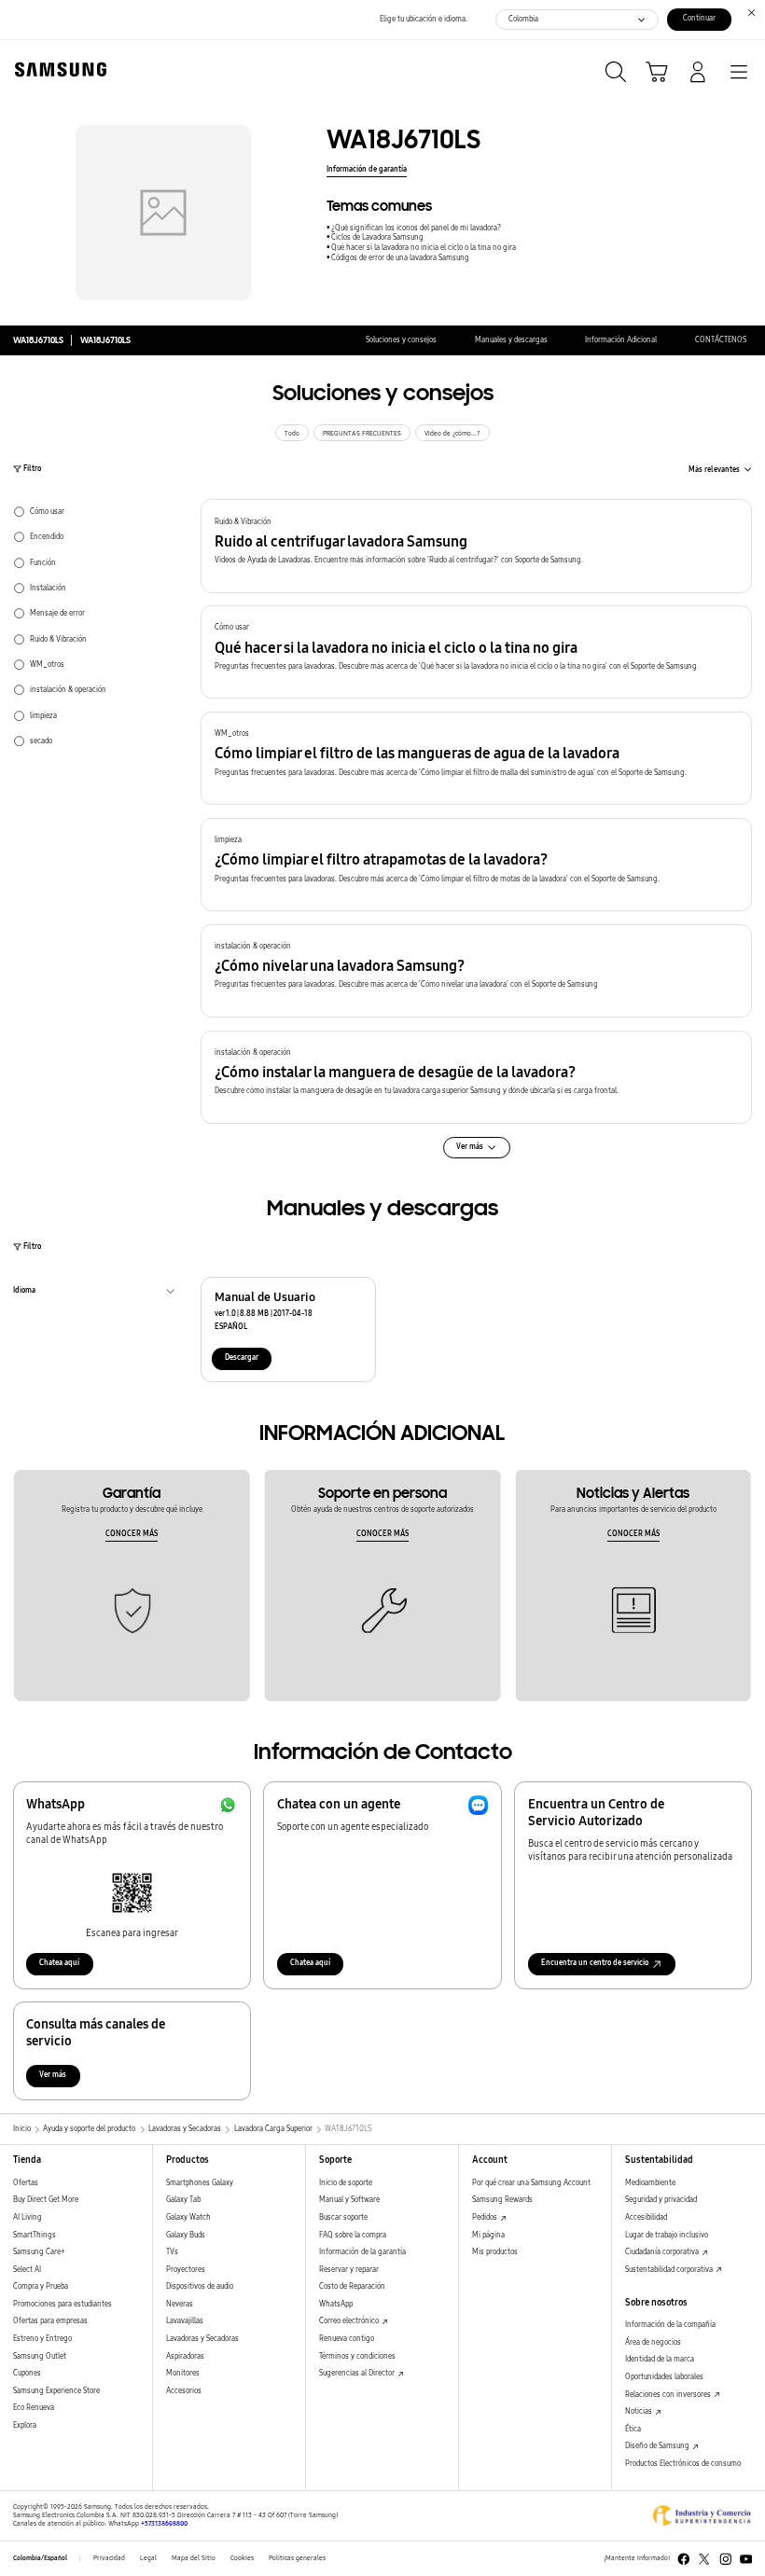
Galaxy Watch (188, 2217)
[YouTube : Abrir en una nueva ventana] (746, 2559)
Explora (25, 2425)
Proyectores (186, 2270)
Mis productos (495, 2252)
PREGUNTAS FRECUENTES (362, 434)
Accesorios (184, 2391)
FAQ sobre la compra (353, 2235)
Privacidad (109, 2558)
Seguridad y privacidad (661, 2200)
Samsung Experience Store (56, 2391)
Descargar (242, 1357)
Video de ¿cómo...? (452, 434)
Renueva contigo (347, 2339)
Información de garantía (367, 169)
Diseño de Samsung (658, 2446)
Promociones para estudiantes (63, 2304)
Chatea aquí (59, 1963)
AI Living (28, 2217)
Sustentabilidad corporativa (670, 2270)
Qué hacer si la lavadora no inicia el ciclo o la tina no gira (424, 248)
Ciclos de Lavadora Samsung (377, 237)
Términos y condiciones (357, 2356)
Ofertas (26, 2183)
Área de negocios (653, 2342)
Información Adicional (621, 340)
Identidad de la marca (660, 2359)
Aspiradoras (185, 2356)
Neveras (180, 2304)
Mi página (488, 2235)
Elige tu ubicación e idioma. (424, 19)
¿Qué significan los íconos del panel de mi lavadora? (416, 228)
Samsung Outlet (40, 2356)
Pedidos (486, 2217)
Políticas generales (297, 2558)
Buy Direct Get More (46, 2200)
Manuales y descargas (511, 340)
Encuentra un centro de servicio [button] (595, 1963)
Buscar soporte (343, 2217)
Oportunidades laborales (664, 2377)
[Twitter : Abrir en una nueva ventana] (704, 2559)
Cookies (242, 2558)
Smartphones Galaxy (200, 2183)
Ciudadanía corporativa (663, 2252)
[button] (476, 546)
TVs (172, 2252)
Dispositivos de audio (200, 2286)
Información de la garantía (362, 2252)
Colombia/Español (40, 2558)
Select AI (27, 2270)
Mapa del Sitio (194, 2558)
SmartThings (35, 2235)
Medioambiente (650, 2183)
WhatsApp (336, 2304)
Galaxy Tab (183, 2200)
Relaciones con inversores (669, 2395)
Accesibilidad (646, 2217)
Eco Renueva (34, 2408)
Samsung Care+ (39, 2252)
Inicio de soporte (346, 2183)
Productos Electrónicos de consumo (683, 2464)
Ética (633, 2429)
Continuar (699, 18)
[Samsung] (57, 69)
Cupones (27, 2373)
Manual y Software (349, 2200)
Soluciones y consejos (401, 340)
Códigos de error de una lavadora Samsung (400, 258)
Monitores (183, 2373)
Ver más (53, 2075)
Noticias (640, 2411)
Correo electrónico (350, 2321)
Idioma (24, 1293)
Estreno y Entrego (42, 2339)
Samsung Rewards (502, 2200)
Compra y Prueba (41, 2286)
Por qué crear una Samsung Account (531, 2183)
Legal (148, 2558)
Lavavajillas (185, 2321)
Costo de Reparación (352, 2286)
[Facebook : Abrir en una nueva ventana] (684, 2559)
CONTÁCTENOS (721, 340)
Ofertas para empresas (50, 2321)
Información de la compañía (670, 2325)
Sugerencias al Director (358, 2373)
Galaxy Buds (186, 2235)
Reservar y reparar (349, 2270)
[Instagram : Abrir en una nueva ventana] (726, 2559)
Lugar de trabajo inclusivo (667, 2235)
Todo (292, 434)
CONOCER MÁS (132, 1534)
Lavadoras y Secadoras (202, 2339)
